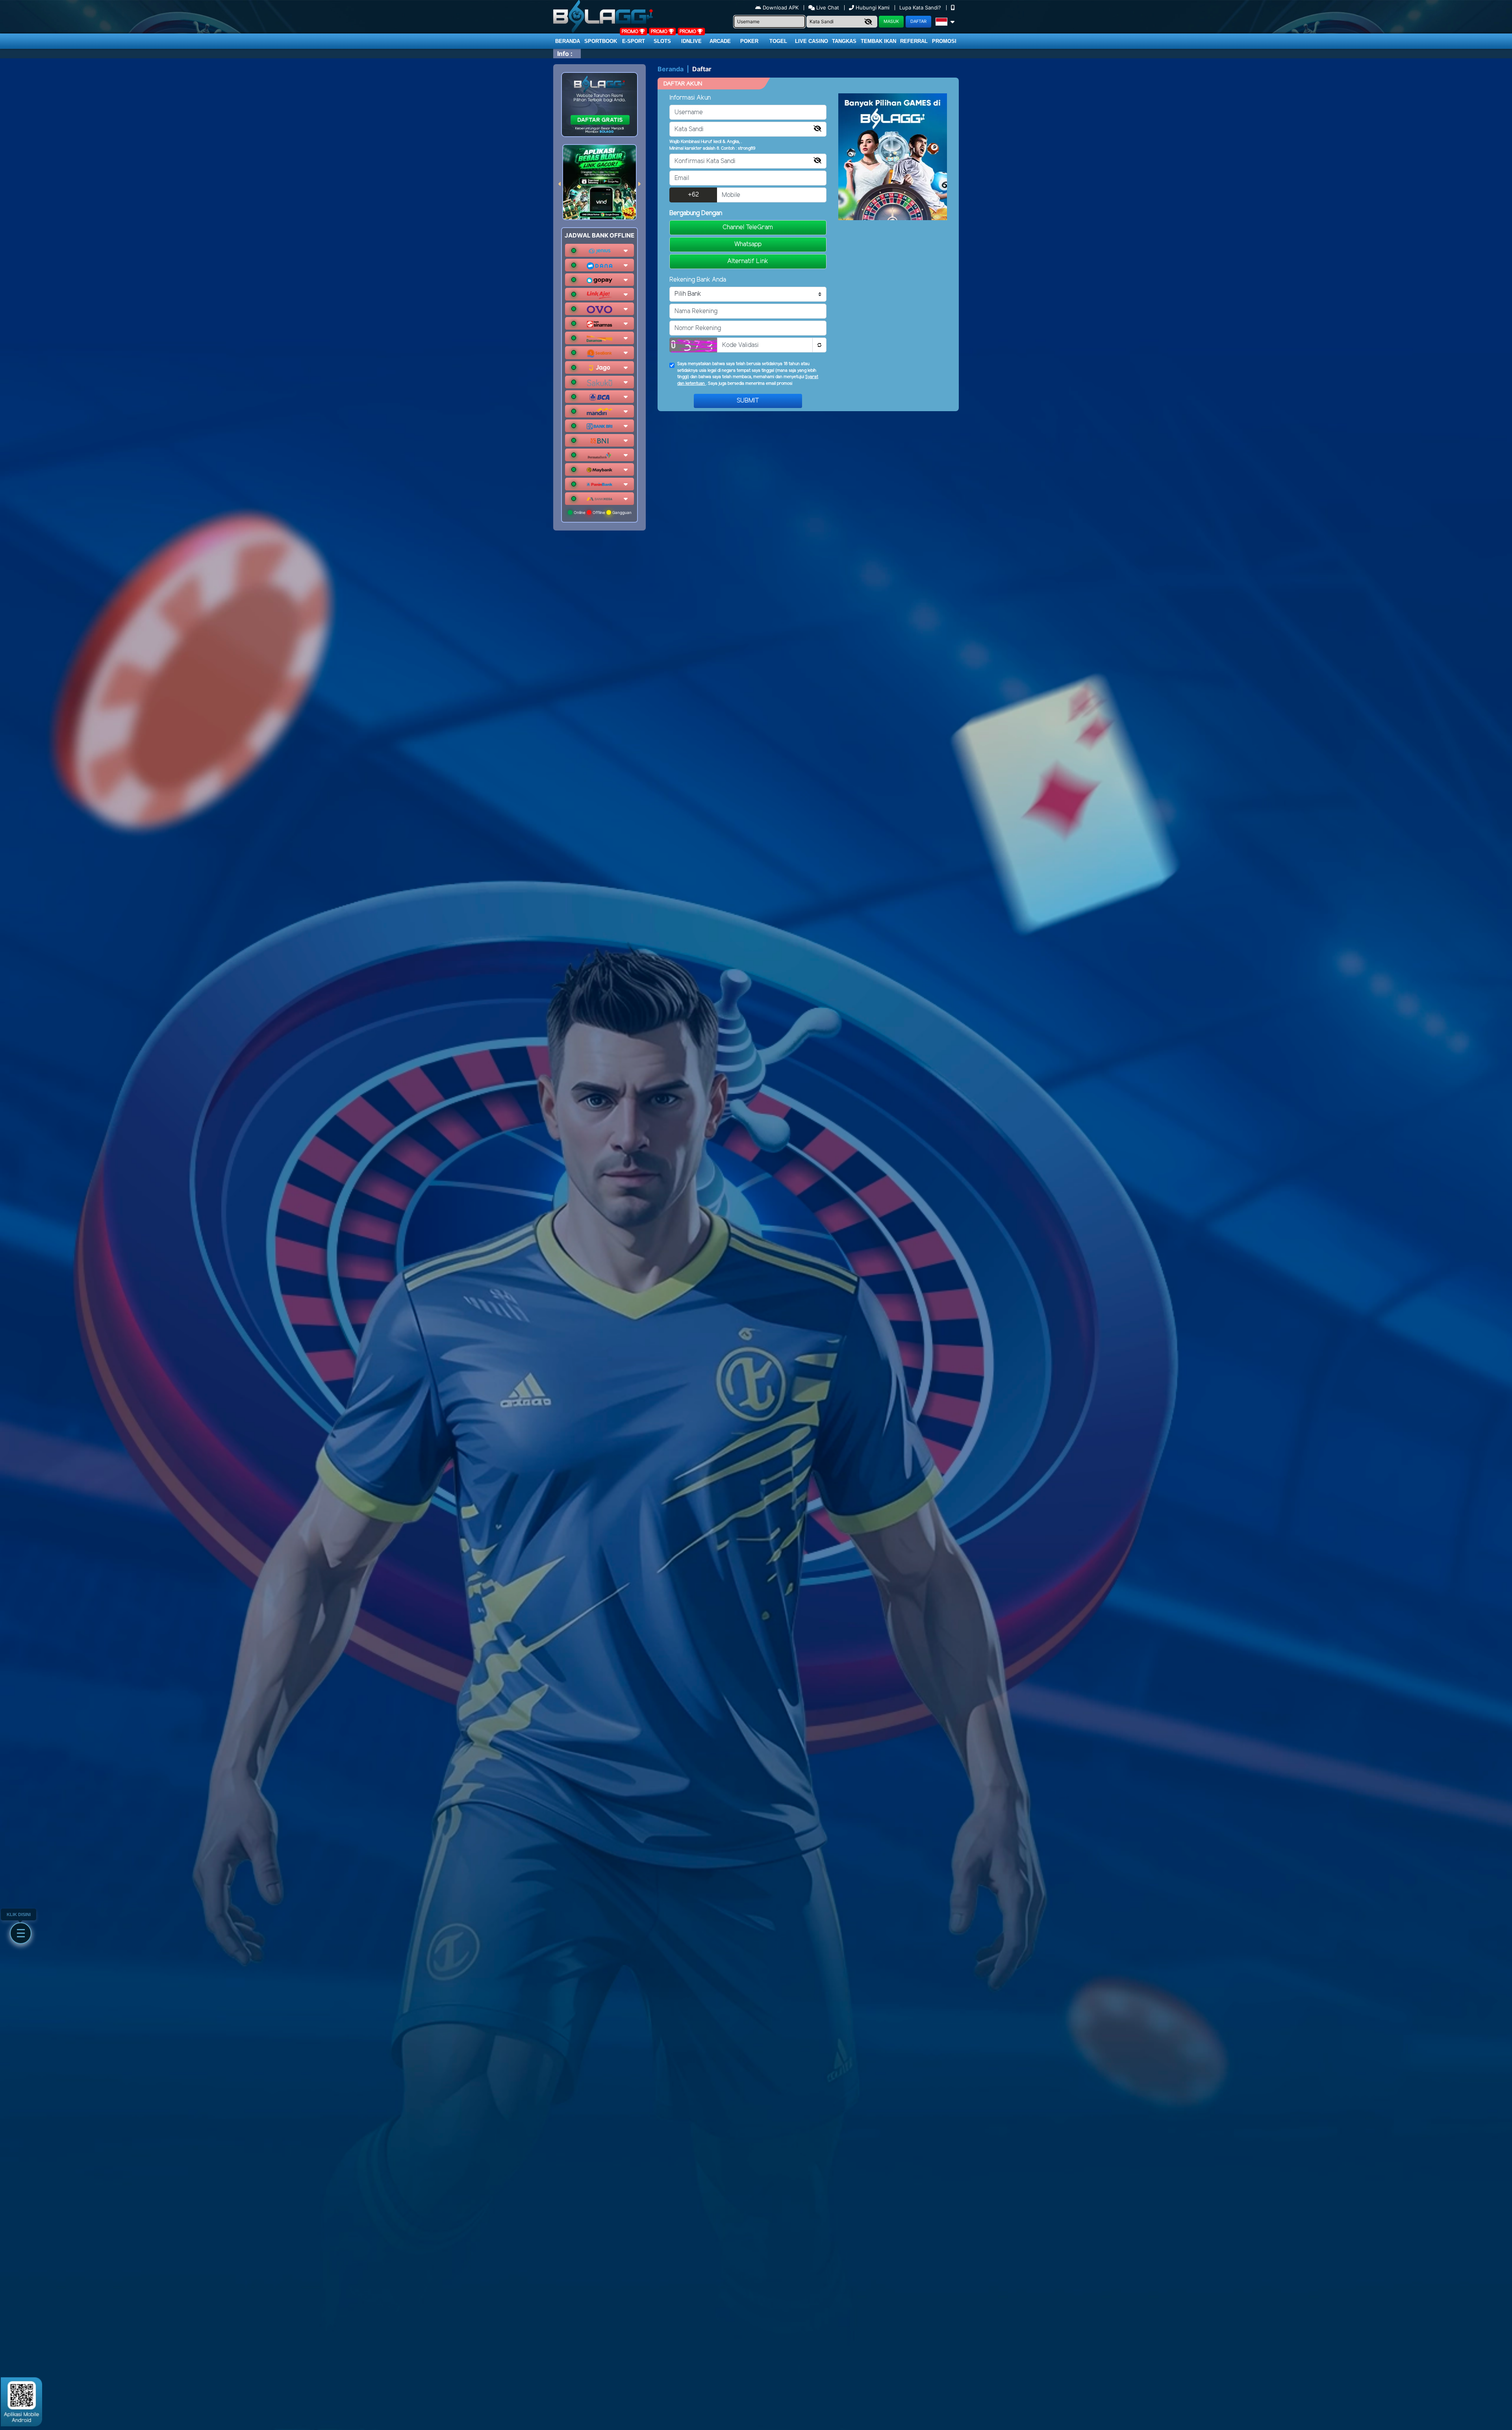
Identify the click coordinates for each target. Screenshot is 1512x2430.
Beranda (568, 41)
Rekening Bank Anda (698, 280)
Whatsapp (748, 244)
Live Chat (827, 7)
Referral (914, 41)
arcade (720, 41)
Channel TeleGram (748, 227)
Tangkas (844, 41)
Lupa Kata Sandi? (921, 7)
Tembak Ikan (878, 41)
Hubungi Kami (873, 7)
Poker (749, 41)
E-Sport (634, 41)
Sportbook (601, 41)
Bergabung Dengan (696, 213)
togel (778, 41)
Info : (565, 54)
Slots (662, 41)
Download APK (781, 7)
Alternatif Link (748, 261)
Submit (748, 401)
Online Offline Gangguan (602, 512)
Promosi (944, 41)
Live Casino (812, 41)
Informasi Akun (690, 98)
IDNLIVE (691, 41)
